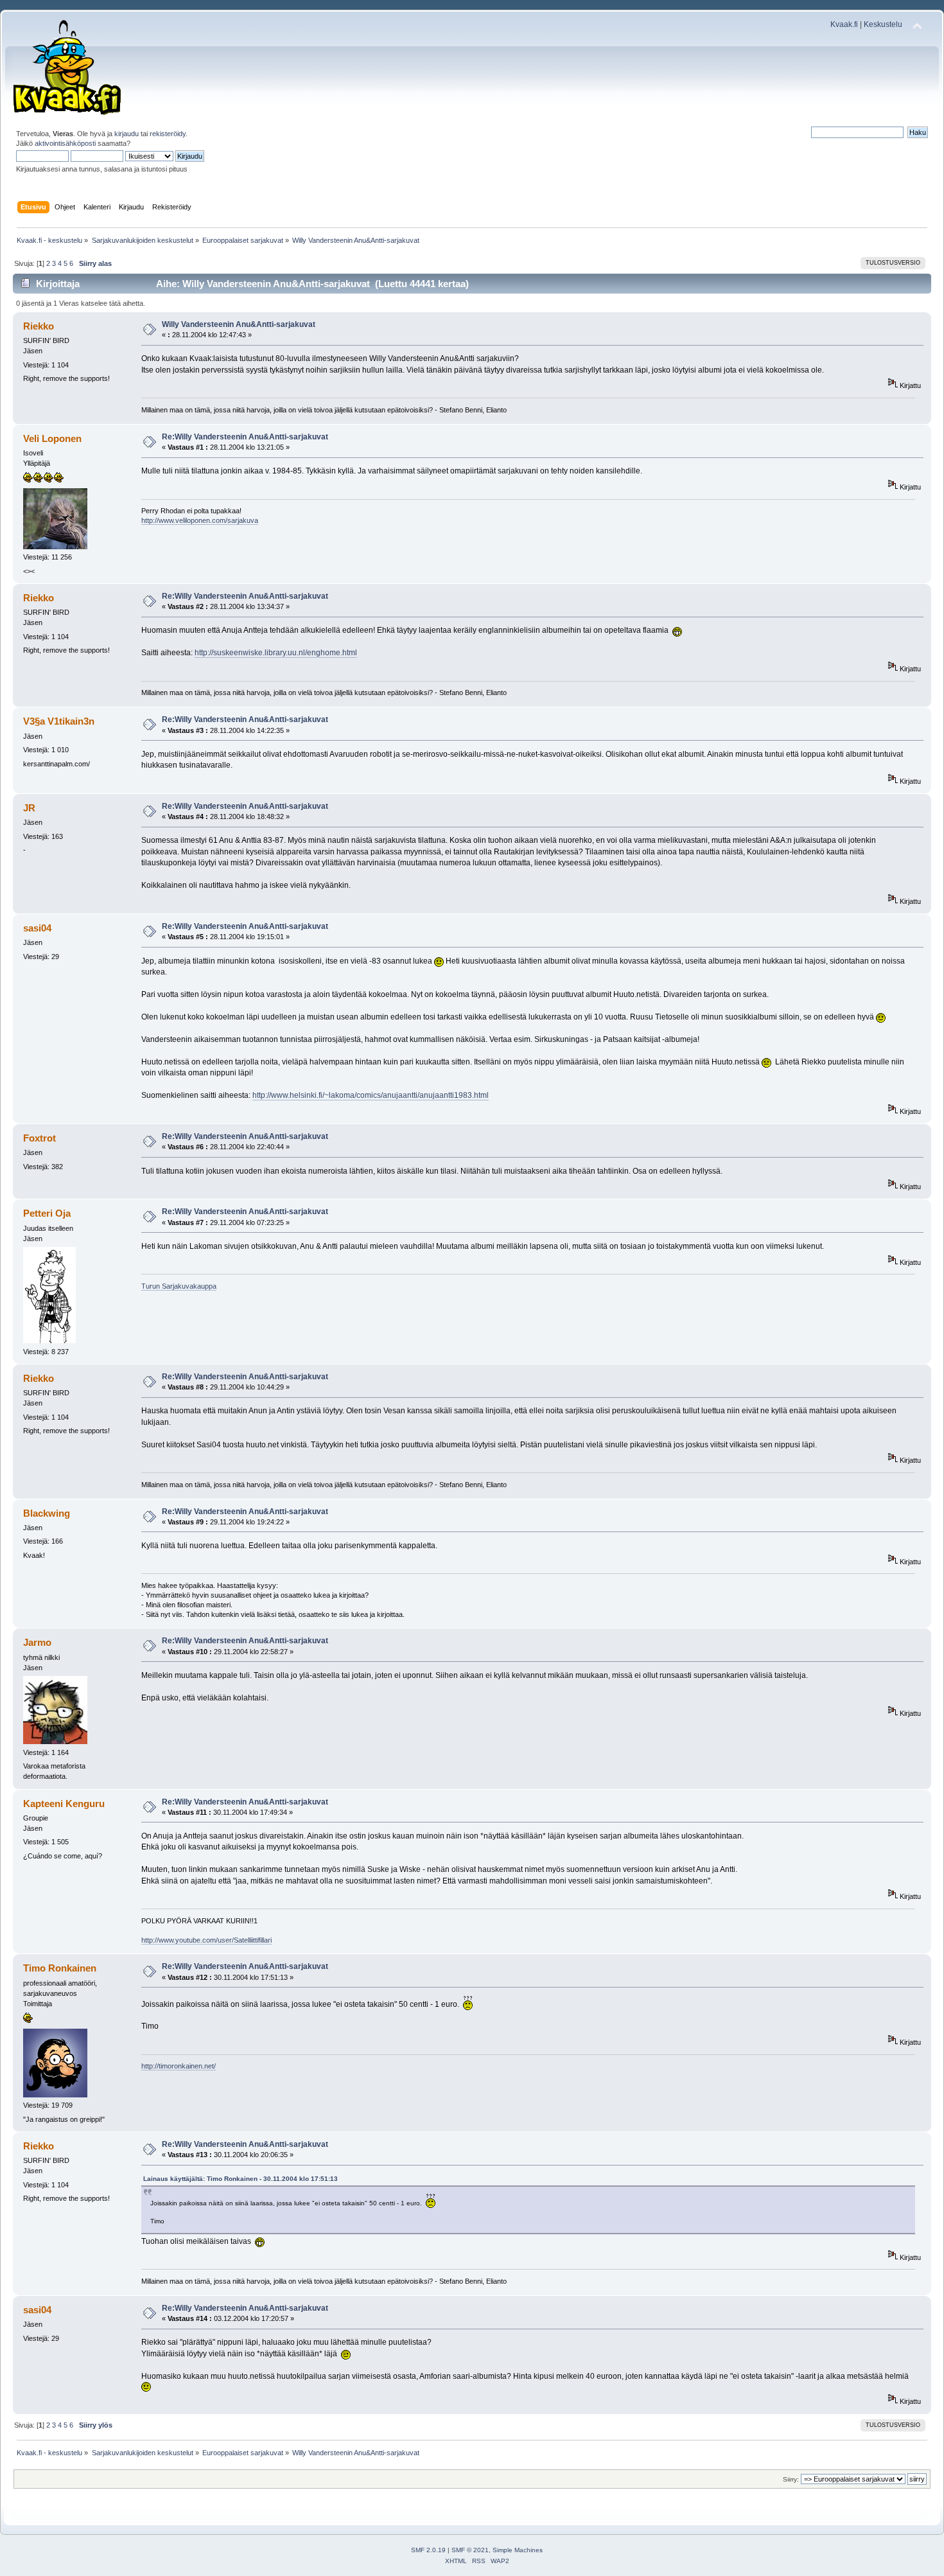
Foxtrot (39, 1138)
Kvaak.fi (844, 24)
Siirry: (791, 2479)
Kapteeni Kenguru (64, 1804)
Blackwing (47, 1513)
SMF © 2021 (470, 2550)
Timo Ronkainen (60, 1968)
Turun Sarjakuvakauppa (179, 1286)
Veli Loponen (52, 438)
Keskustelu (883, 24)
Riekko (39, 326)
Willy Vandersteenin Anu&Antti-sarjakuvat (239, 324)
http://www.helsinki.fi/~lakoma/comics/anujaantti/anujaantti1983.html (371, 1095)
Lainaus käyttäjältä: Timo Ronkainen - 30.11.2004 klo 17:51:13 (240, 2179)
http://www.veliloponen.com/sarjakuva (200, 520)
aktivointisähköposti (65, 143)
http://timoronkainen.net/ (179, 2066)
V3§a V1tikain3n (59, 721)
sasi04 (37, 928)
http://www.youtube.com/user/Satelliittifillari (206, 1940)
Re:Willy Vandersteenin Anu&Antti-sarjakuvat (245, 437)
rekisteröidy (168, 134)
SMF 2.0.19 (428, 2550)
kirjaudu (127, 134)
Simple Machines (518, 2550)
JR (29, 808)
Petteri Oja (47, 1213)
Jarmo (37, 1642)
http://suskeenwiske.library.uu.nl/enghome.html (276, 653)
